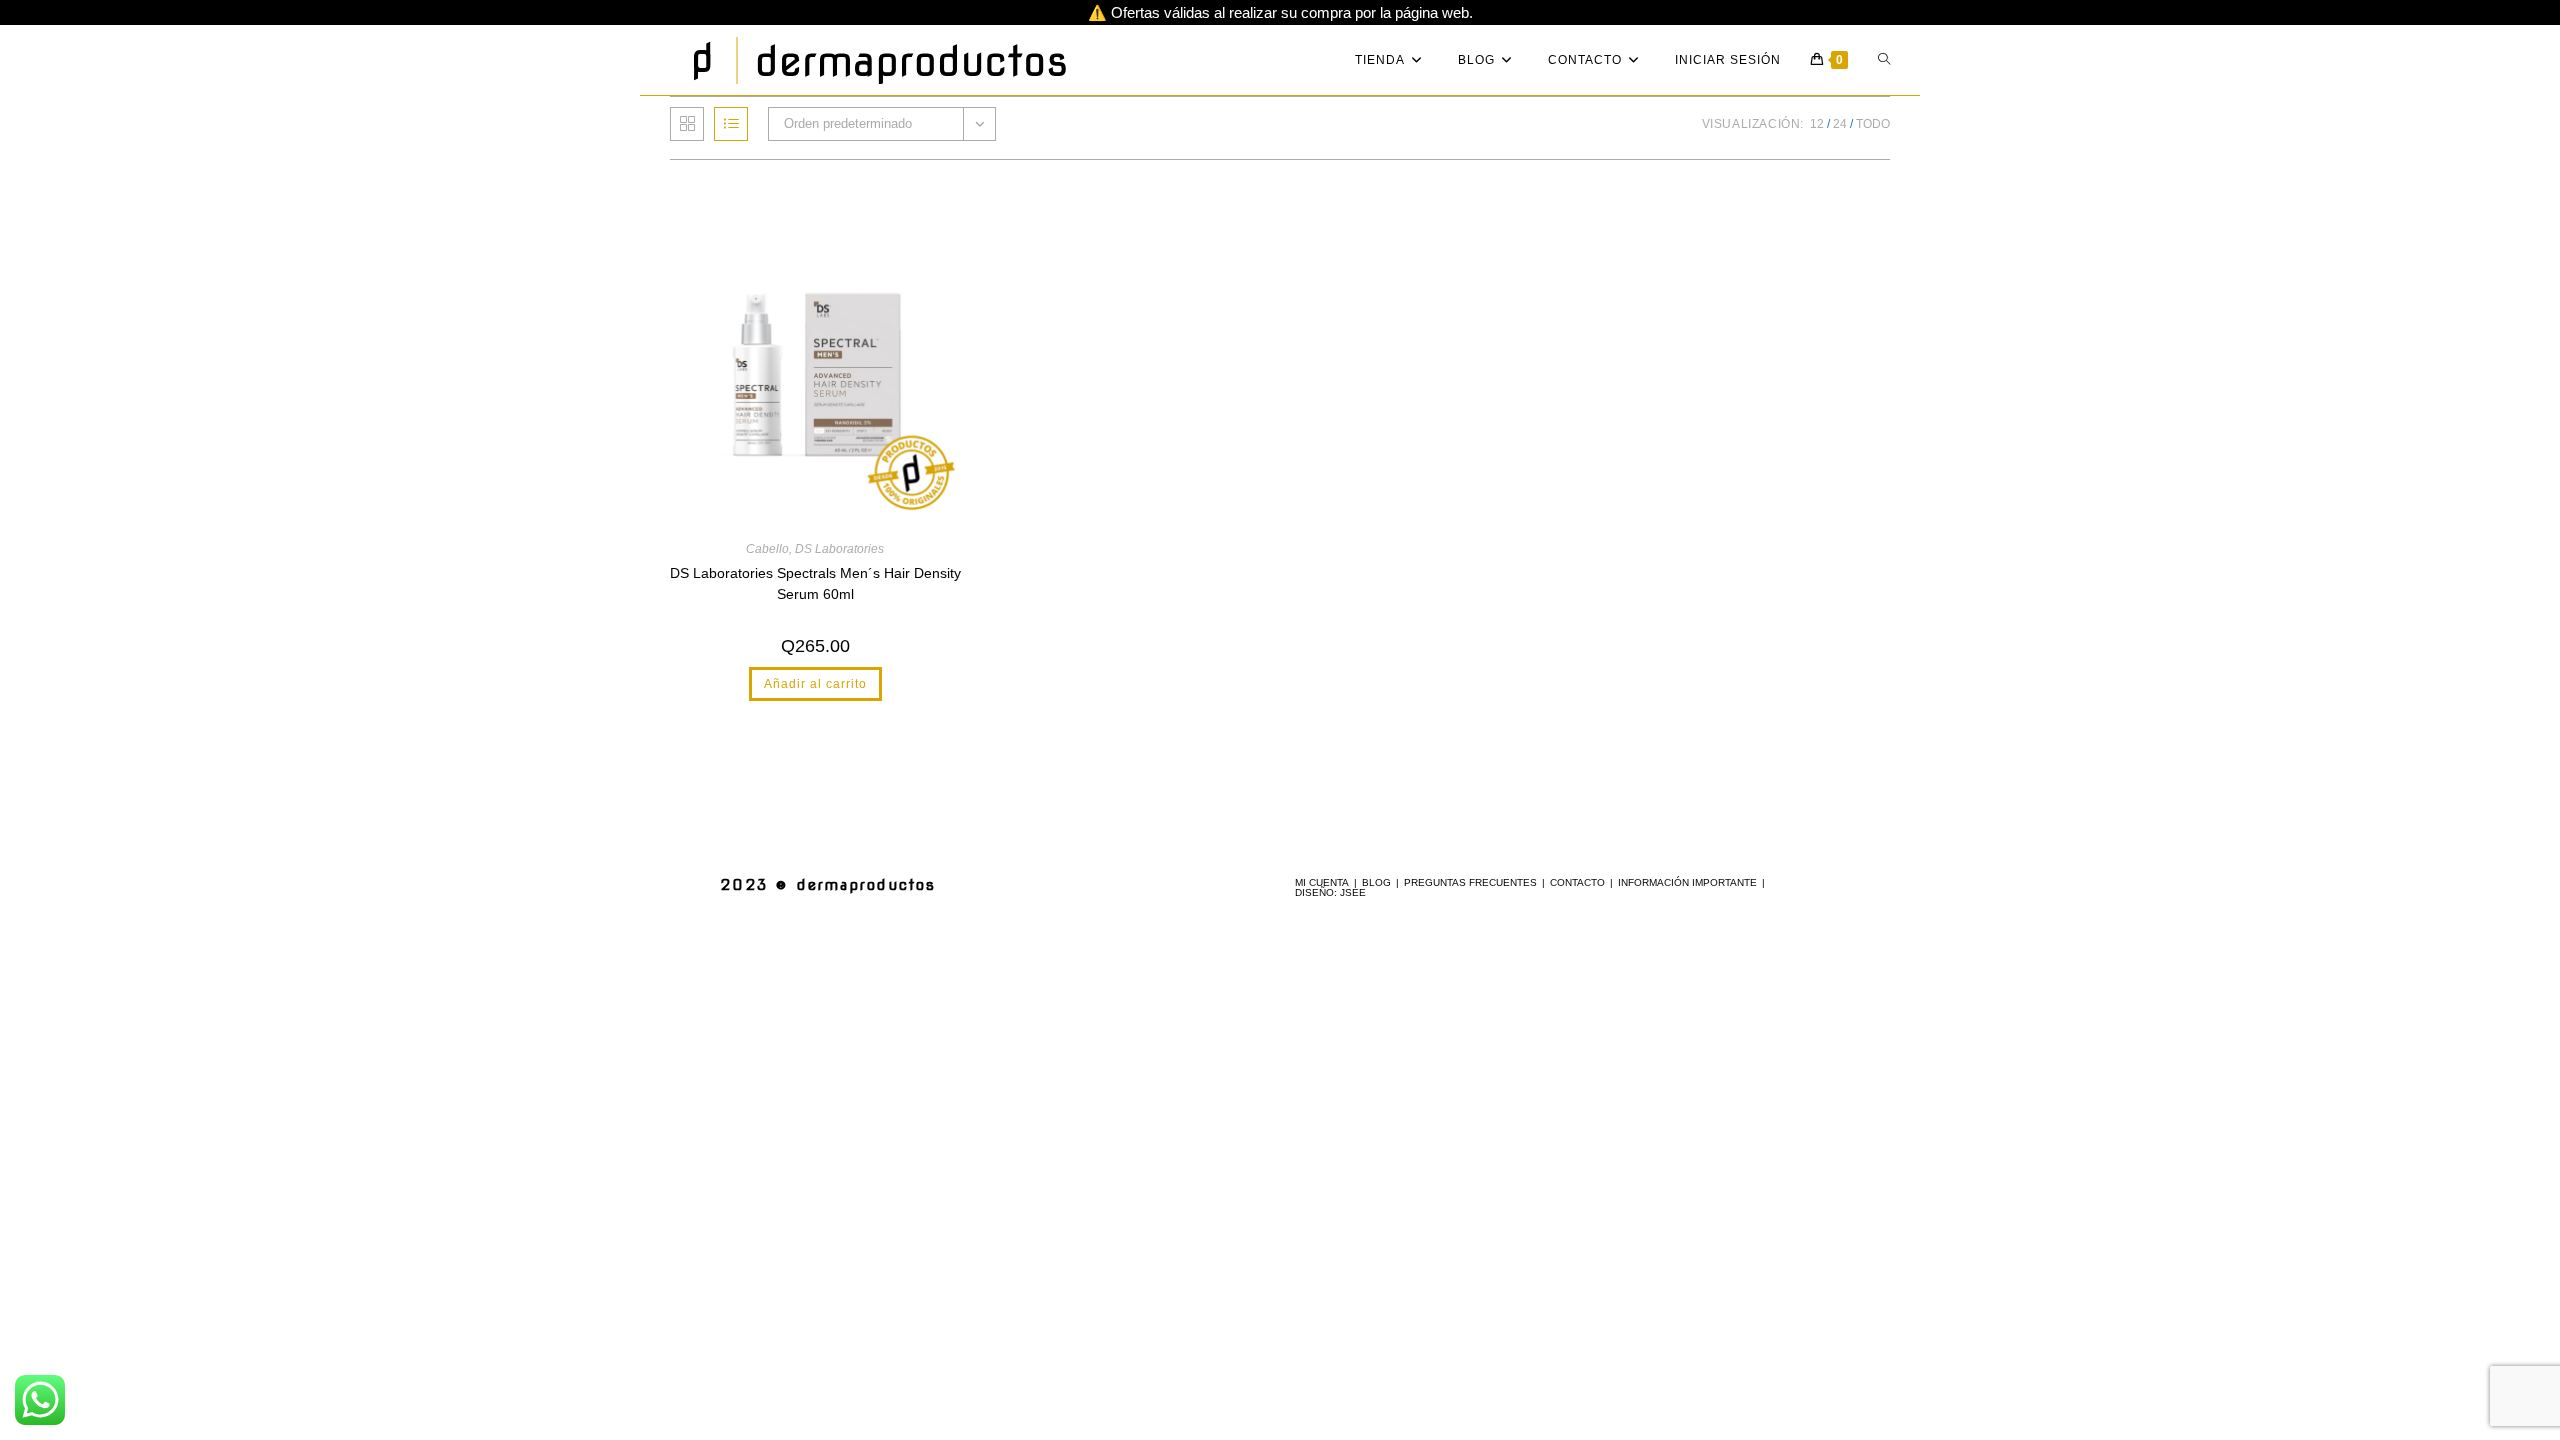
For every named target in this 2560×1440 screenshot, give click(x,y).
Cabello (767, 549)
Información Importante (1687, 882)
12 (1817, 124)
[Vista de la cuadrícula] (687, 124)
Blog (1376, 882)
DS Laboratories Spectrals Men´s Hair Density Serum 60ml (815, 583)
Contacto (1577, 882)
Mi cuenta (1322, 882)
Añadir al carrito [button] (815, 684)
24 (1840, 124)
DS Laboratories (839, 549)
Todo (1873, 124)
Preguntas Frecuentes (1470, 882)
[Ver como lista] (731, 124)
